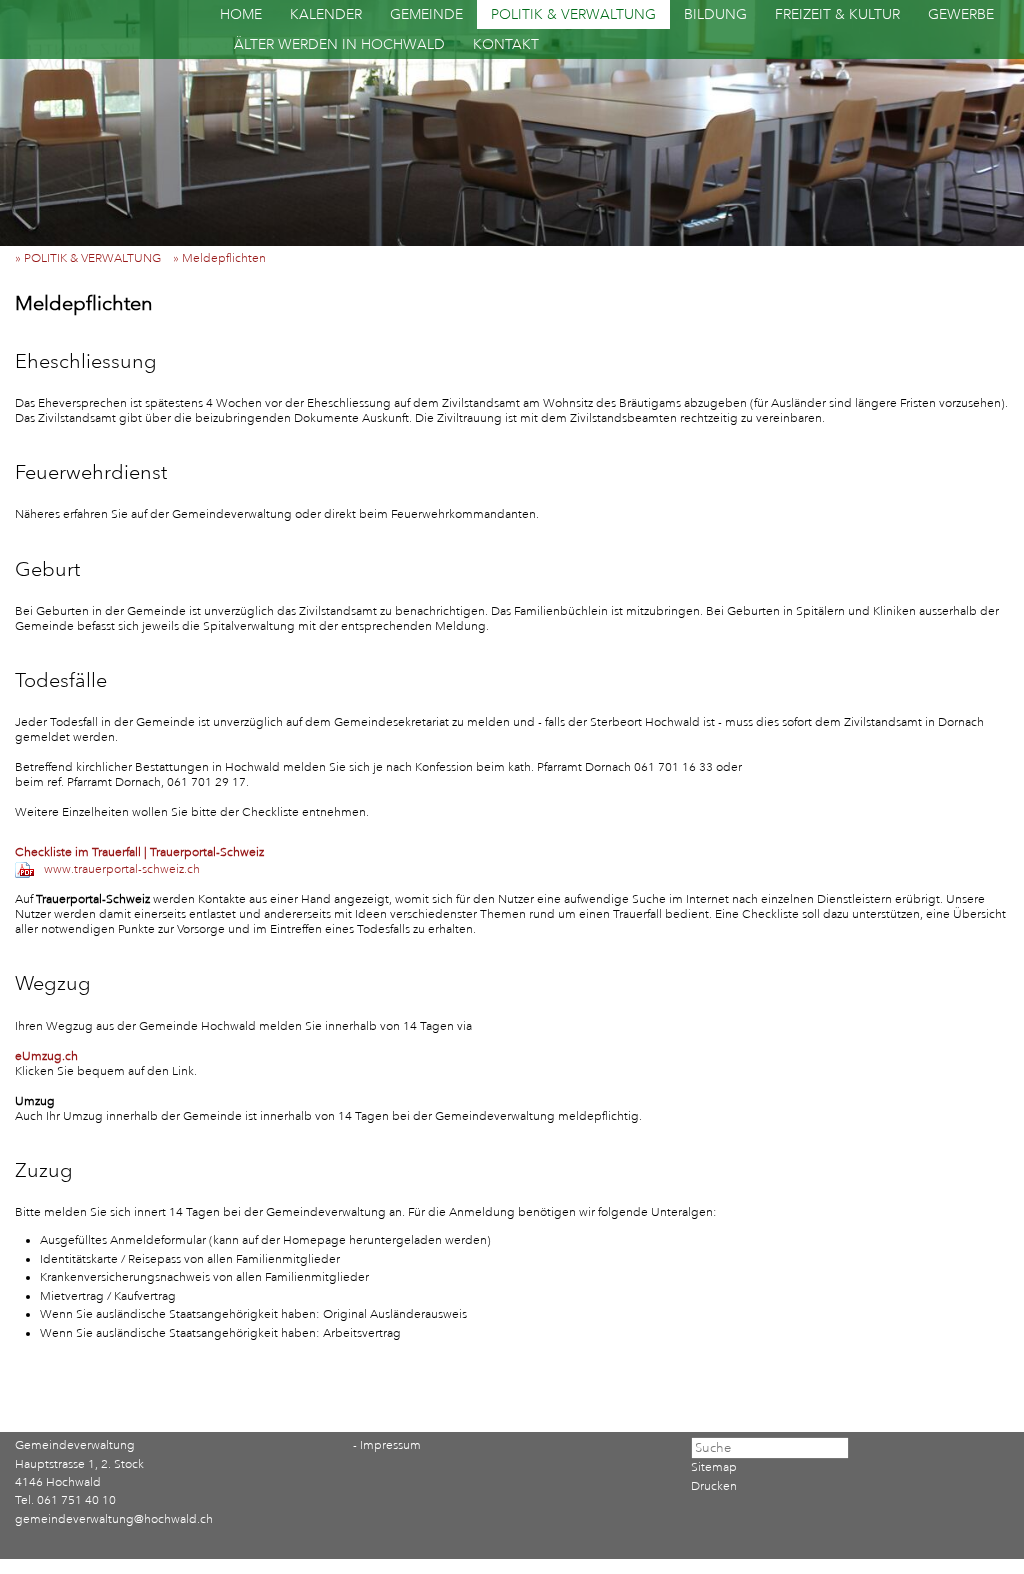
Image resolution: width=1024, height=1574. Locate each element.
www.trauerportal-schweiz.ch (122, 869)
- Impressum (387, 1445)
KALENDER (326, 14)
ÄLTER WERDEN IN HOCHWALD (339, 44)
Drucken (714, 1486)
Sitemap (714, 1467)
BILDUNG (715, 14)
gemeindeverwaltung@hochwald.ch (114, 1519)
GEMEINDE (426, 14)
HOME (241, 14)
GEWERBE (961, 14)
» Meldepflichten (224, 258)
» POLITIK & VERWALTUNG (92, 258)
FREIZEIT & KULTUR (837, 14)
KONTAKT (506, 44)
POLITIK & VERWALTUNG (573, 14)
